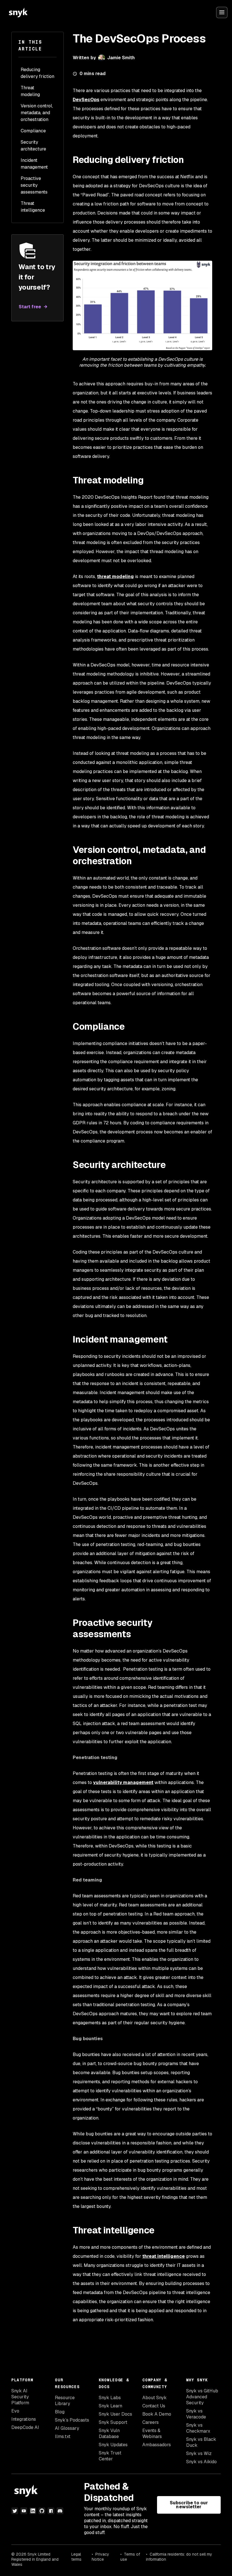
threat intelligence (164, 2256)
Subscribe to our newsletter (189, 2505)
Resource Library (65, 2401)
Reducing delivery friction (37, 73)
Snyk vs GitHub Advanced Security (202, 2397)
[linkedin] (33, 2511)
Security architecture (33, 146)
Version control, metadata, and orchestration (37, 113)
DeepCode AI (25, 2427)
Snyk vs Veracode (196, 2414)
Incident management (34, 164)
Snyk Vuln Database (109, 2433)
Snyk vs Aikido (201, 2462)
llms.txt (63, 2436)
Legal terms (76, 2557)
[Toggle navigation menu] (222, 12)
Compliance (33, 131)
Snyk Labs (110, 2398)
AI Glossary (67, 2428)
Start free (30, 307)
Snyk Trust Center (110, 2456)
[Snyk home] (18, 12)
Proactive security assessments (34, 185)
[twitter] (15, 2511)
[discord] (60, 2511)
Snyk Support (113, 2422)
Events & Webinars (152, 2433)
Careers (151, 2422)
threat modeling (115, 576)
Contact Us (154, 2406)
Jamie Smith (121, 58)
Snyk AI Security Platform (20, 2397)
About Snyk (154, 2398)
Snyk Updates (113, 2445)
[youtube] (24, 2511)
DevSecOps (86, 100)
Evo (15, 2411)
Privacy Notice (100, 2557)
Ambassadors (157, 2445)
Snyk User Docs (115, 2414)
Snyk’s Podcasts (72, 2420)
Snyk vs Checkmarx (198, 2428)
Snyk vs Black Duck (201, 2442)
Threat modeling (30, 91)
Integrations (24, 2419)
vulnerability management (123, 1782)
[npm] (51, 2511)
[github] (42, 2511)
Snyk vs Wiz (199, 2453)
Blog (60, 2412)
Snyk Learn (110, 2406)
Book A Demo (157, 2414)
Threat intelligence (33, 207)
